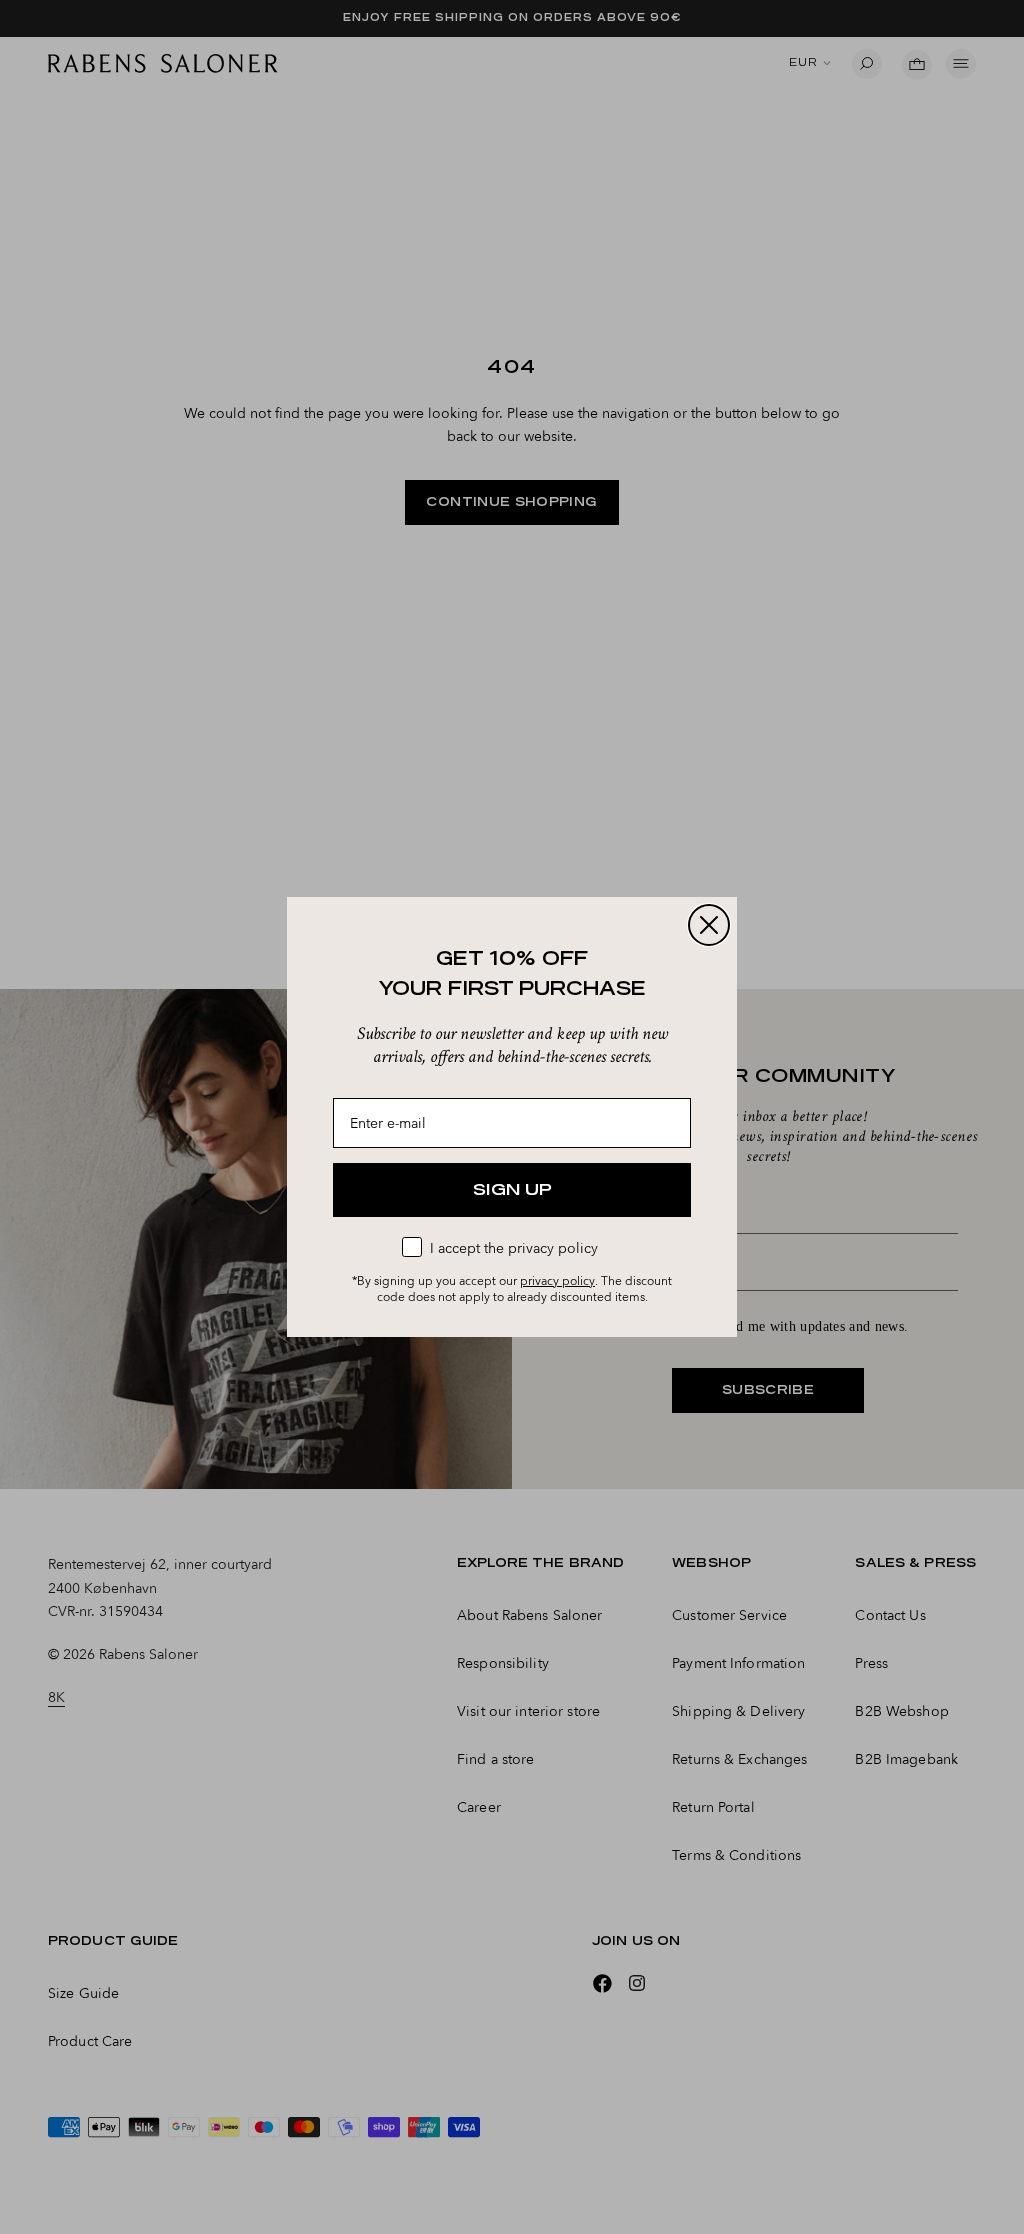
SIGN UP (512, 1190)
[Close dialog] (709, 925)
